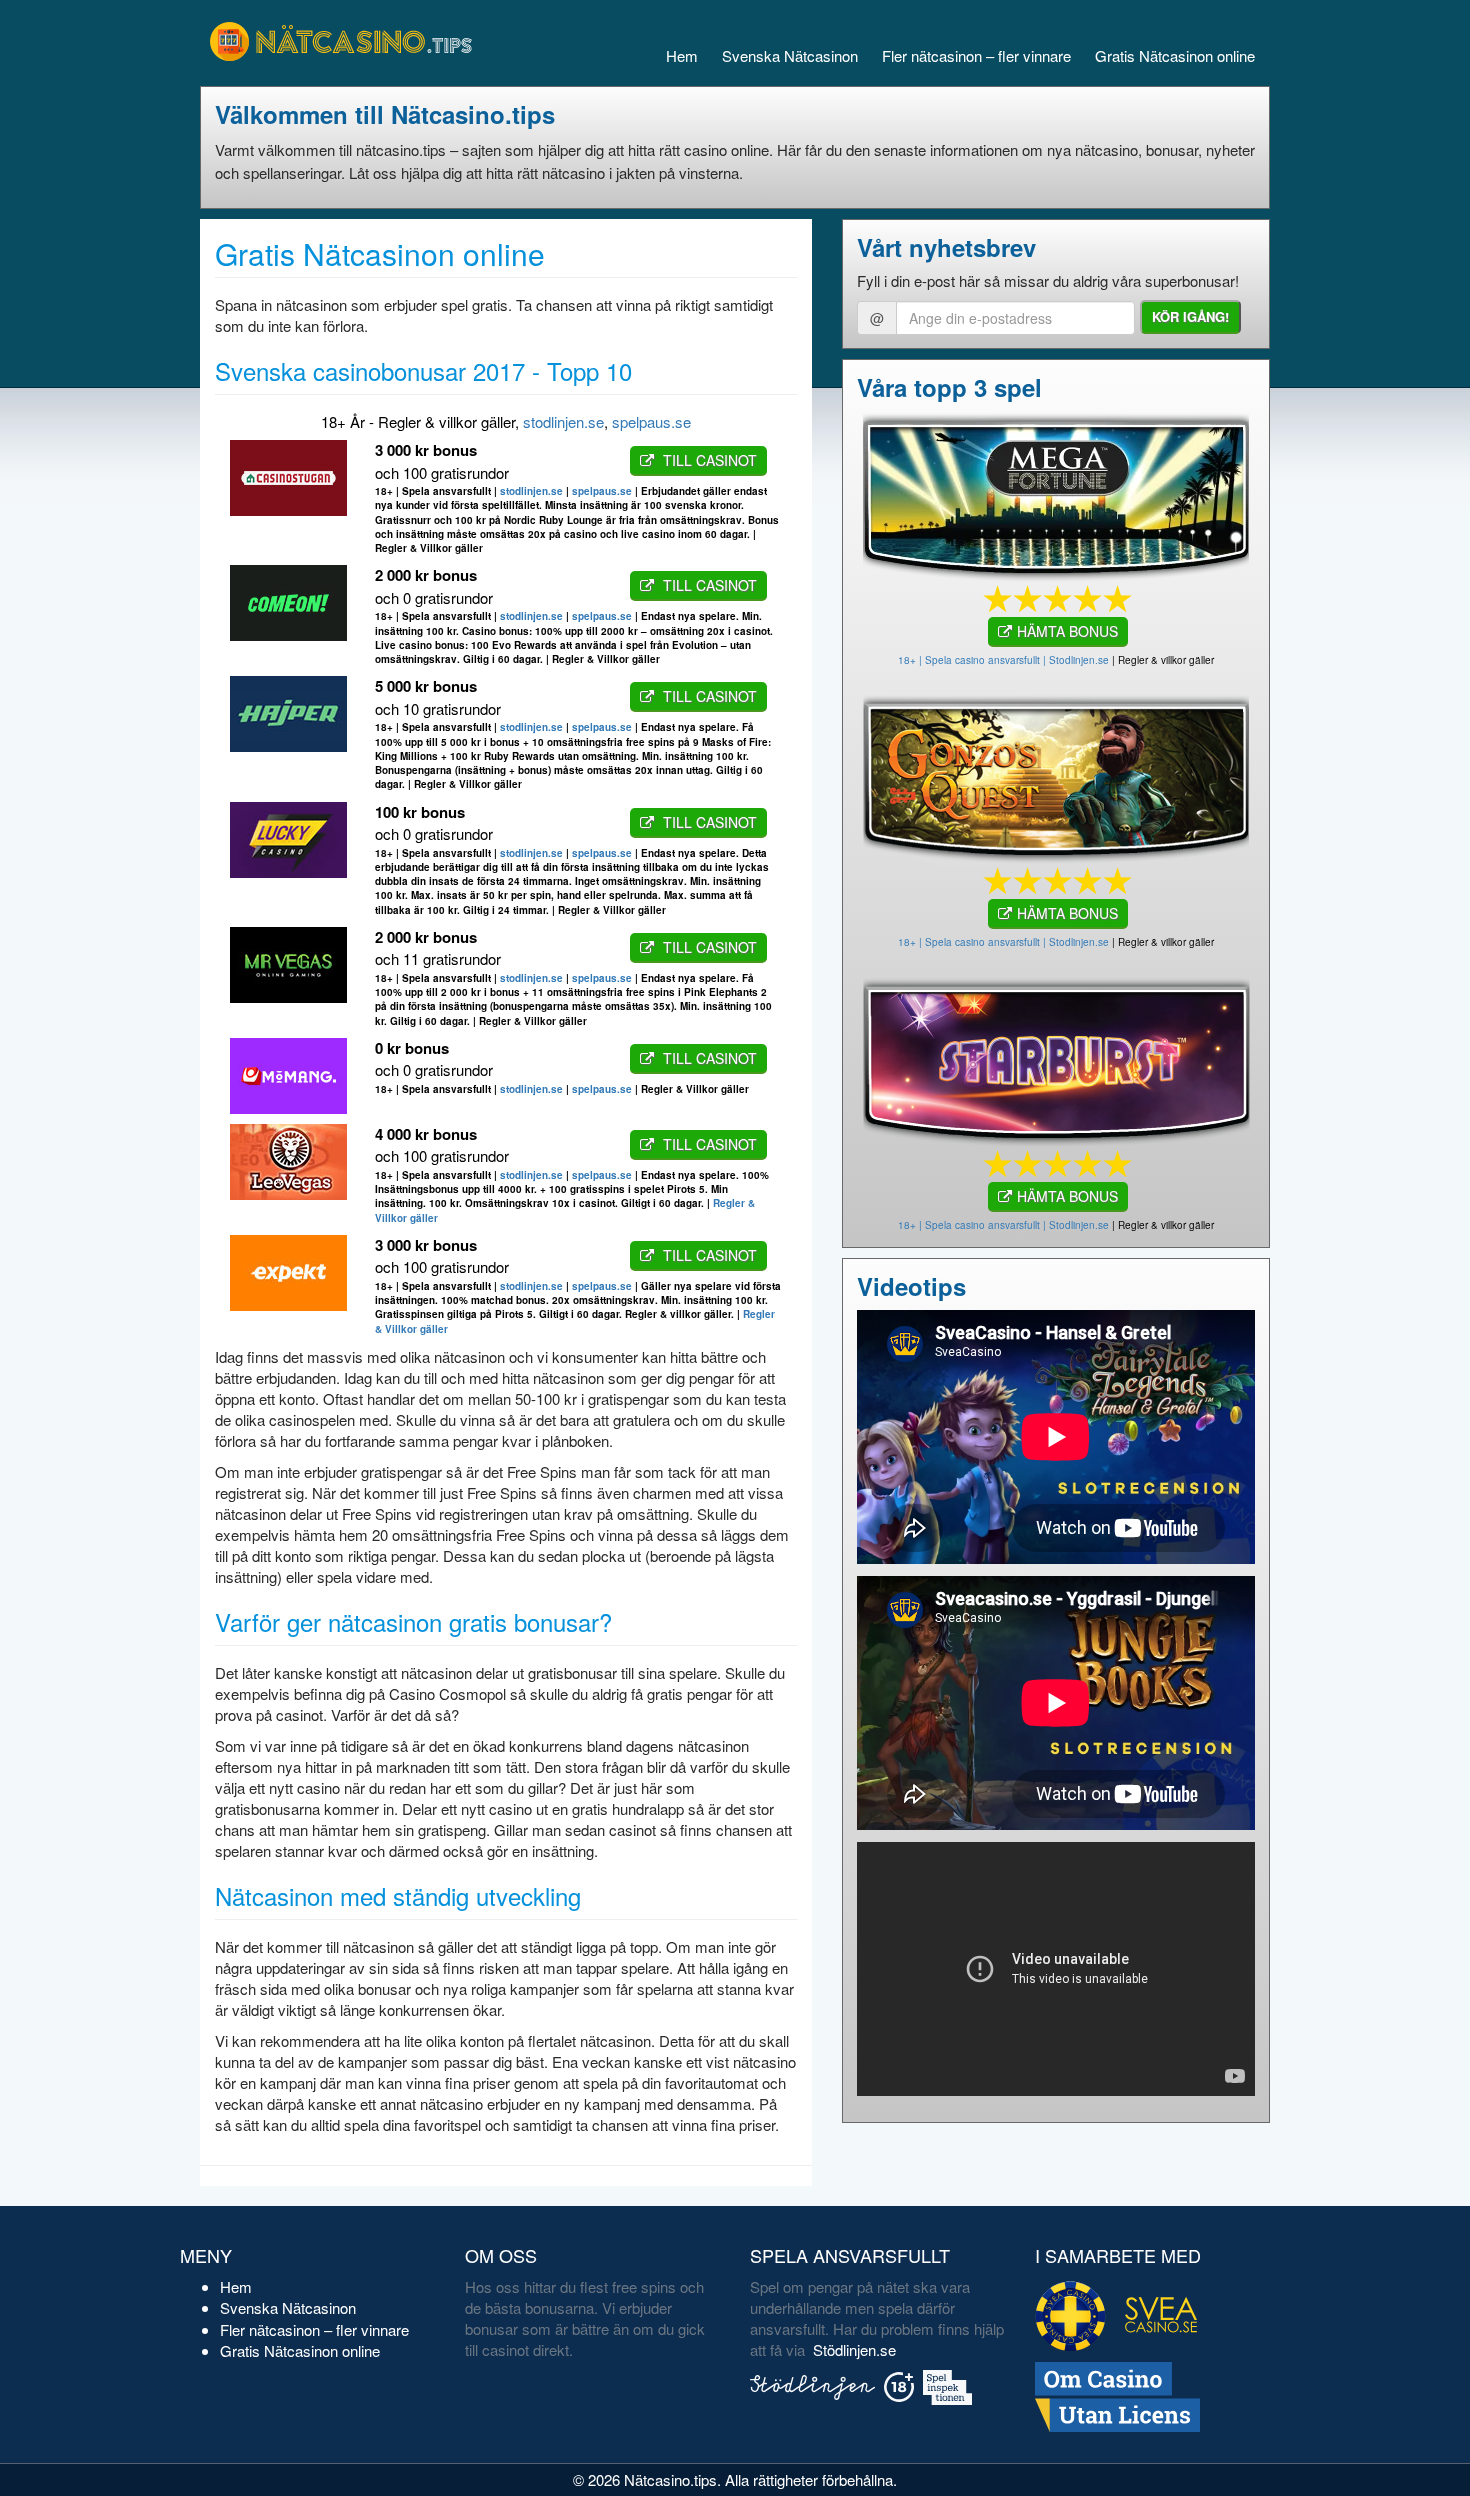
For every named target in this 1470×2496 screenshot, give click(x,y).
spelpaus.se (651, 421)
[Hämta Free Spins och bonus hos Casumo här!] (1056, 1058)
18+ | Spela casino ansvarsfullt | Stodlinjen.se (1003, 660)
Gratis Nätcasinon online (1175, 55)
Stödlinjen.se (854, 2349)
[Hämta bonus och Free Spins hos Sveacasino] (1056, 493)
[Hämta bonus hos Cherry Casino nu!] (1056, 775)
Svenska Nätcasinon (790, 55)
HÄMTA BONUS (1067, 631)
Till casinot (708, 460)
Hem (682, 55)
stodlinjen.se (563, 421)
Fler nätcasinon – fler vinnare (976, 55)
